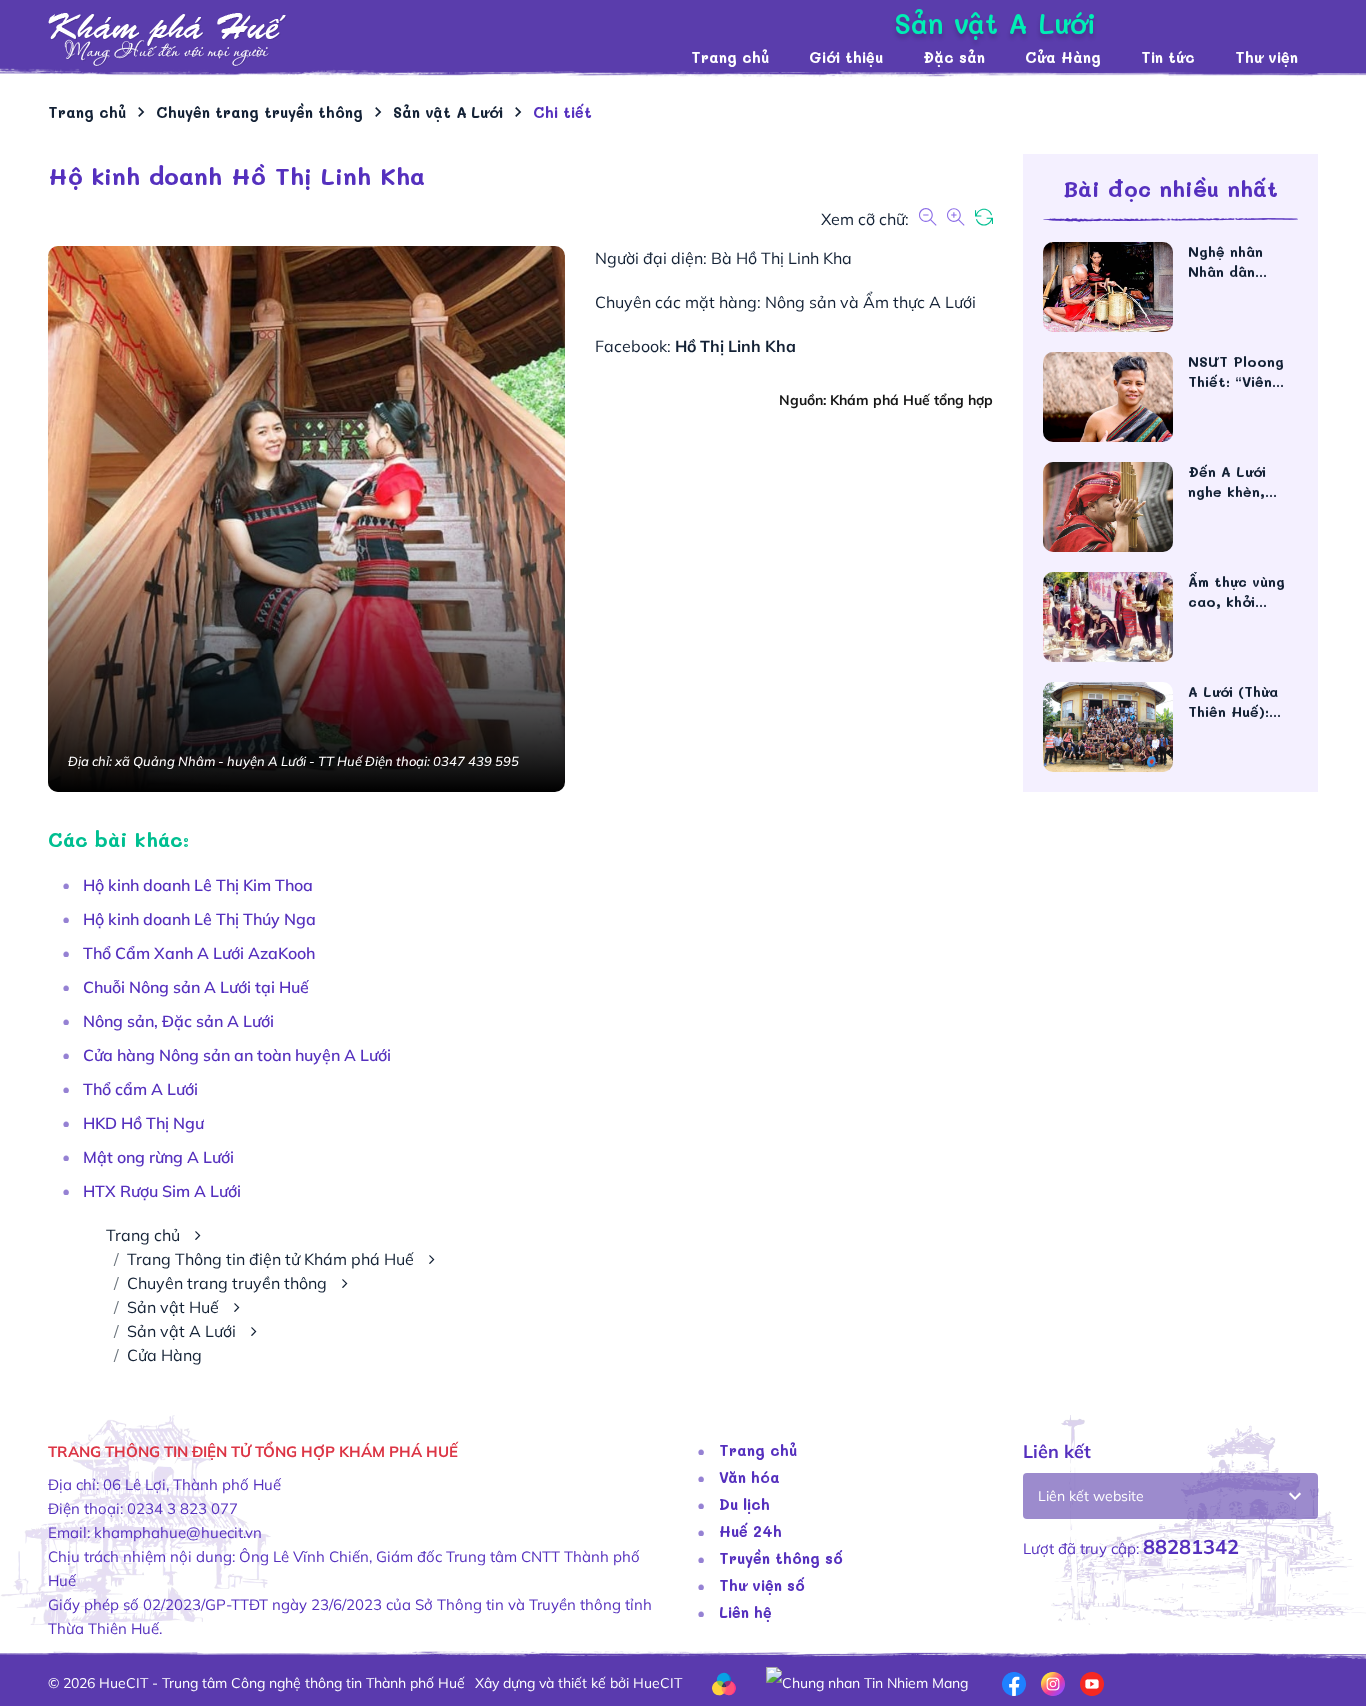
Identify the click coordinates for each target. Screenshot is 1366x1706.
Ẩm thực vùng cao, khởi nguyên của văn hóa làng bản (1243, 592)
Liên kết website (1091, 1496)
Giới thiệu (846, 57)
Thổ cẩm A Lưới (140, 1089)
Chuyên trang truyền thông (227, 1283)
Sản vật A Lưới (181, 1331)
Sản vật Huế (173, 1307)
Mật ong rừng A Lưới (158, 1157)
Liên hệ (745, 1612)
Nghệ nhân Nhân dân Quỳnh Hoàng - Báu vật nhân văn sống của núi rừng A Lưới (1242, 262)
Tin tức (1168, 57)
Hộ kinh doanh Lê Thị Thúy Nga (199, 919)
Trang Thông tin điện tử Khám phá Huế (270, 1259)
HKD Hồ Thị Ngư (143, 1123)
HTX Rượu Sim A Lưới (162, 1191)
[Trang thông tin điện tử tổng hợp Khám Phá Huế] (359, 40)
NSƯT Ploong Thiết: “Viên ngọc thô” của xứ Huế (1240, 372)
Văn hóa (749, 1477)
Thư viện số (762, 1585)
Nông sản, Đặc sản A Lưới (178, 1021)
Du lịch (744, 1504)
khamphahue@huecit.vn (178, 1532)
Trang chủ (730, 57)
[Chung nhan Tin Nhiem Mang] (867, 1682)
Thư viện (1266, 57)
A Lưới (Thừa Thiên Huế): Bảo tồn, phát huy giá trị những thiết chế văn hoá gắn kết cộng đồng (1240, 702)
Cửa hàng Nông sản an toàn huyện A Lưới (237, 1055)
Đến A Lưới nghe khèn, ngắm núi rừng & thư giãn (1238, 482)
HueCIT (657, 1683)
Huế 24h (750, 1531)
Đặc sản (954, 57)
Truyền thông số (781, 1558)
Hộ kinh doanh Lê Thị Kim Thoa (198, 885)
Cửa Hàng (1063, 57)
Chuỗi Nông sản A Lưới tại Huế (196, 987)
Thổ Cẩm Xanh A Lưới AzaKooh (199, 953)
